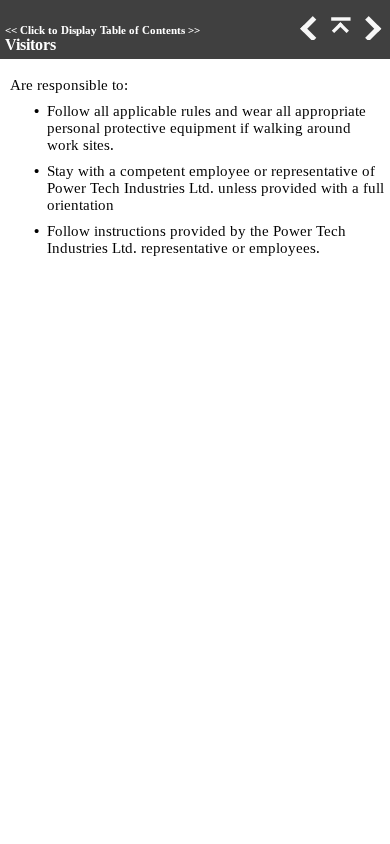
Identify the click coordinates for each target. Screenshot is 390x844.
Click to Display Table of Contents (102, 30)
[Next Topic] (371, 35)
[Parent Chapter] (339, 35)
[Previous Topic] (307, 35)
